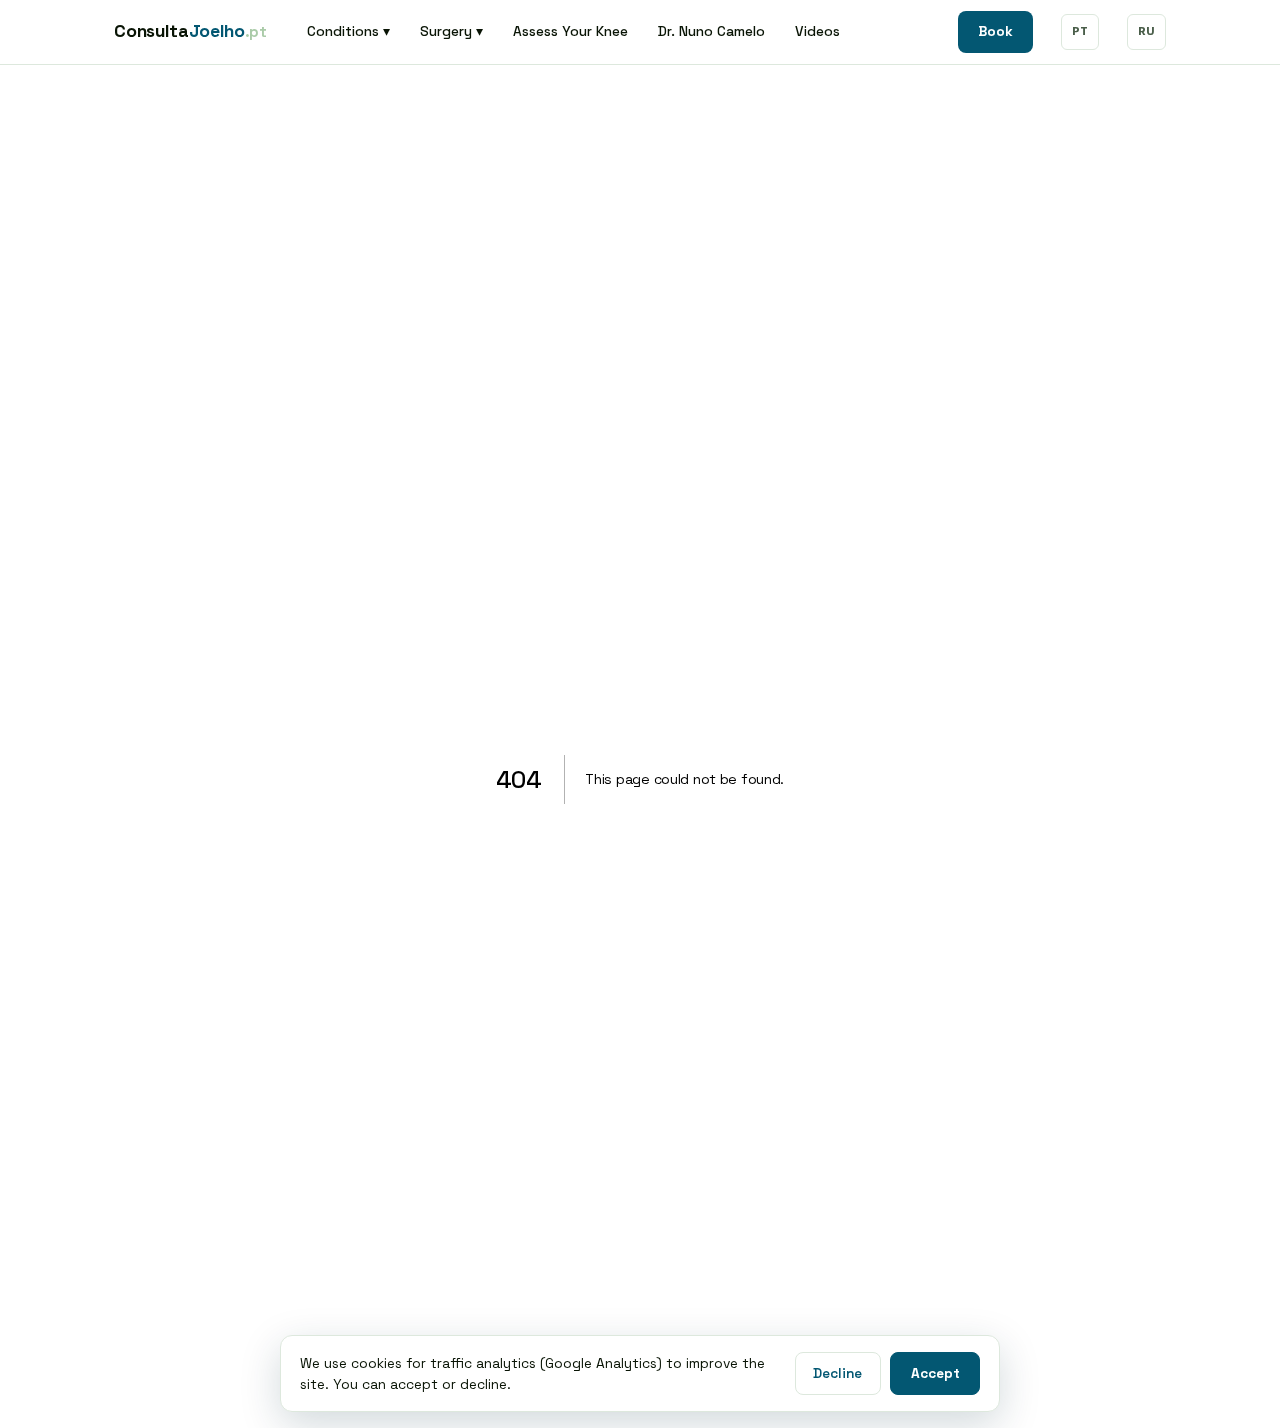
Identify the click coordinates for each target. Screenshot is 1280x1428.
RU (1146, 31)
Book (995, 31)
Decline (837, 1373)
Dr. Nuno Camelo (711, 31)
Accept (935, 1373)
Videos (817, 31)
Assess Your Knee (570, 31)
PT (1080, 31)
